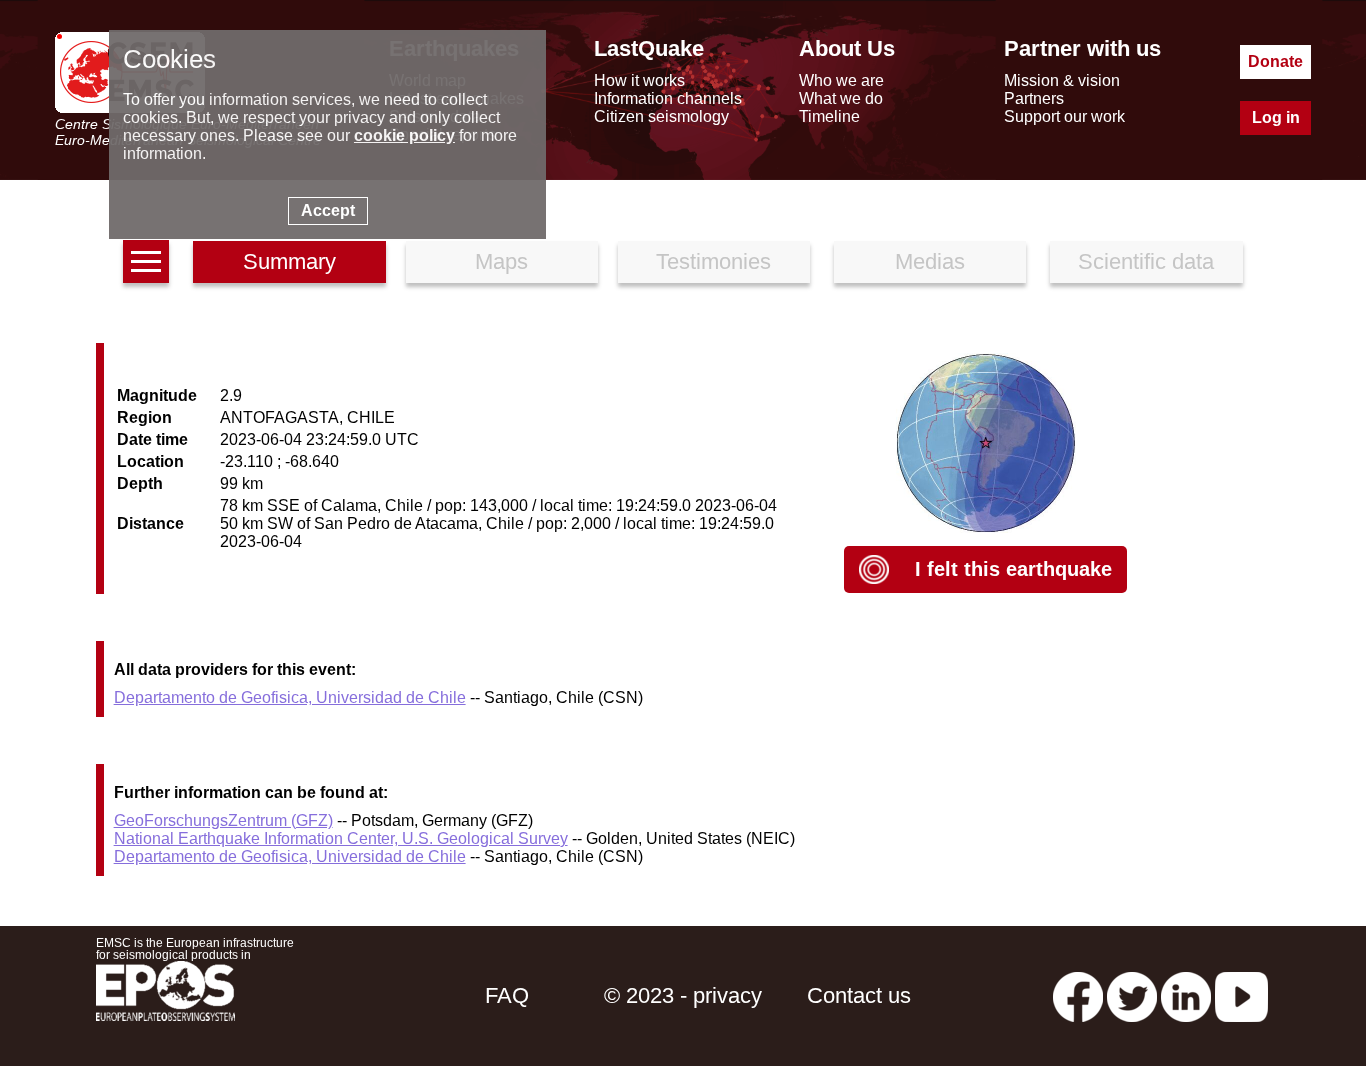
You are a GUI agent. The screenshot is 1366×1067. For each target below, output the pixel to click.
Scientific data (1146, 261)
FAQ (507, 995)
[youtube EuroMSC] (1241, 995)
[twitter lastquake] (1132, 995)
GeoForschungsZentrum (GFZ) (223, 820)
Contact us (859, 995)
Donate (1275, 61)
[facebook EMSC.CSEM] (1078, 995)
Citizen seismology (661, 116)
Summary (289, 261)
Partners (1034, 98)
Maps (501, 261)
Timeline (829, 116)
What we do (841, 98)
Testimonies (713, 261)
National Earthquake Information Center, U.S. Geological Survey (341, 838)
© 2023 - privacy (683, 995)
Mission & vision (1062, 80)
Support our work (1064, 116)
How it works (639, 80)
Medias (930, 261)
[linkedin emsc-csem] (1186, 995)
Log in (1276, 117)
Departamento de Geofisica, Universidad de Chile (290, 697)
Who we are (841, 80)
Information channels (668, 98)
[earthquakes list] (146, 261)
